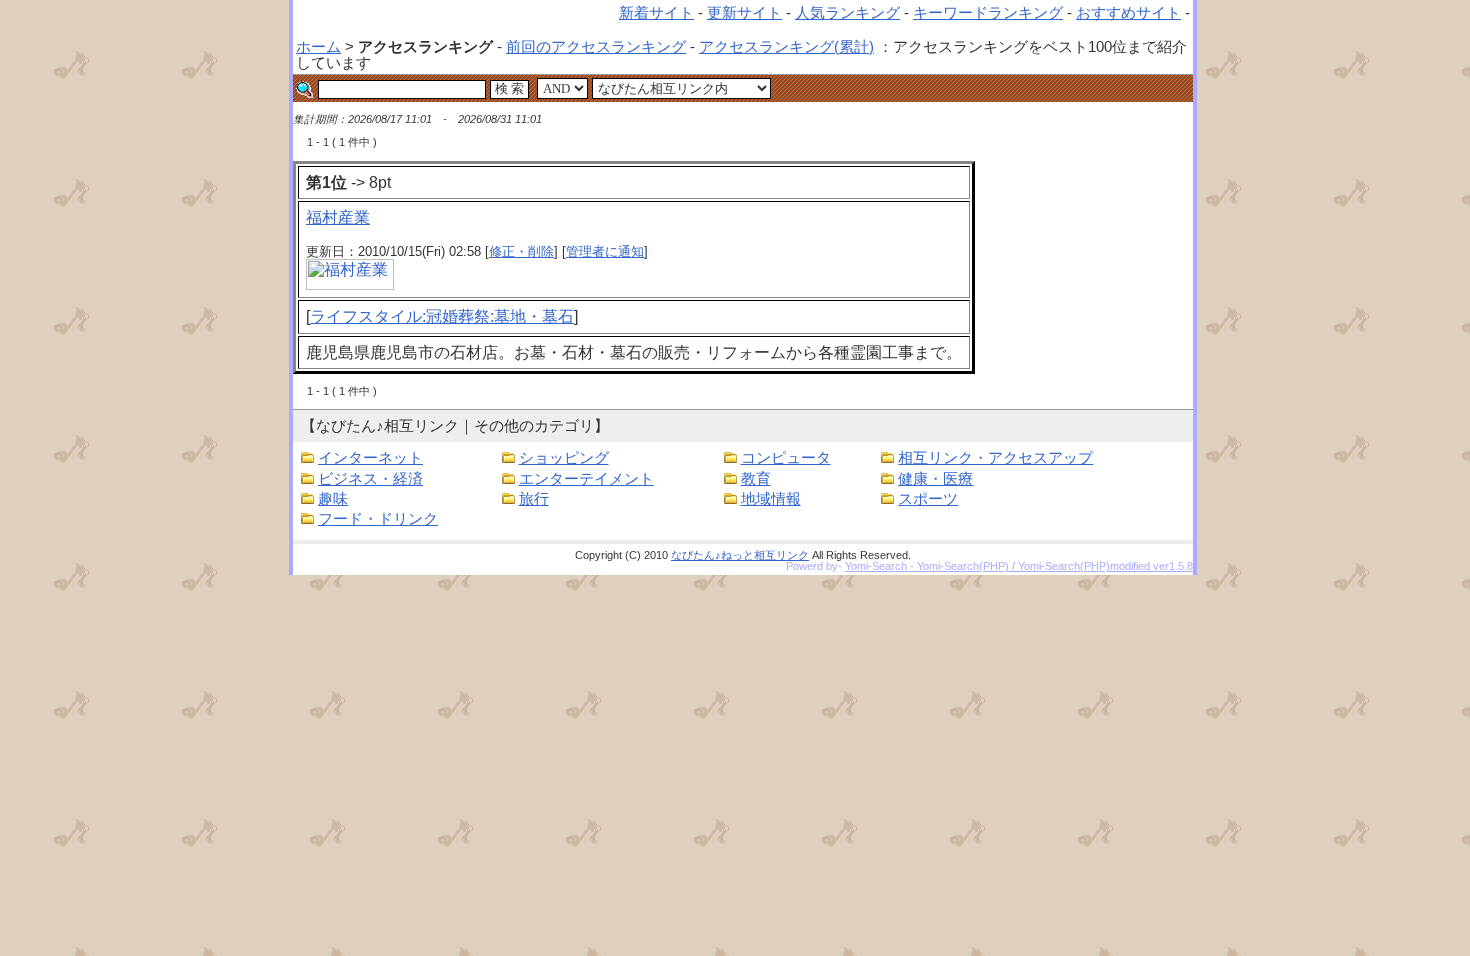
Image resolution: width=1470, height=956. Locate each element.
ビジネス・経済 (370, 479)
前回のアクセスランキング (596, 47)
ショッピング (564, 458)
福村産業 (338, 217)
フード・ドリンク (378, 519)
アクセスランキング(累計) (786, 47)
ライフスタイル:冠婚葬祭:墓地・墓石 (442, 316)
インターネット (370, 458)
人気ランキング (847, 13)
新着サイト (656, 13)
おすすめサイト (1128, 13)
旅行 (534, 499)
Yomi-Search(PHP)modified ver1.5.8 (1105, 566)
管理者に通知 (605, 251)
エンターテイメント (586, 479)
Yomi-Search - (881, 566)
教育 (756, 479)
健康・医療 (935, 479)
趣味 (333, 499)
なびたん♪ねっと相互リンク (740, 555)
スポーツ (928, 499)
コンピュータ (786, 458)
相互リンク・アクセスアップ (995, 458)
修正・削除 (521, 251)
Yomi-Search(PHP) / (967, 566)
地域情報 (771, 499)
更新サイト (744, 13)
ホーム (318, 47)
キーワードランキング (988, 13)
